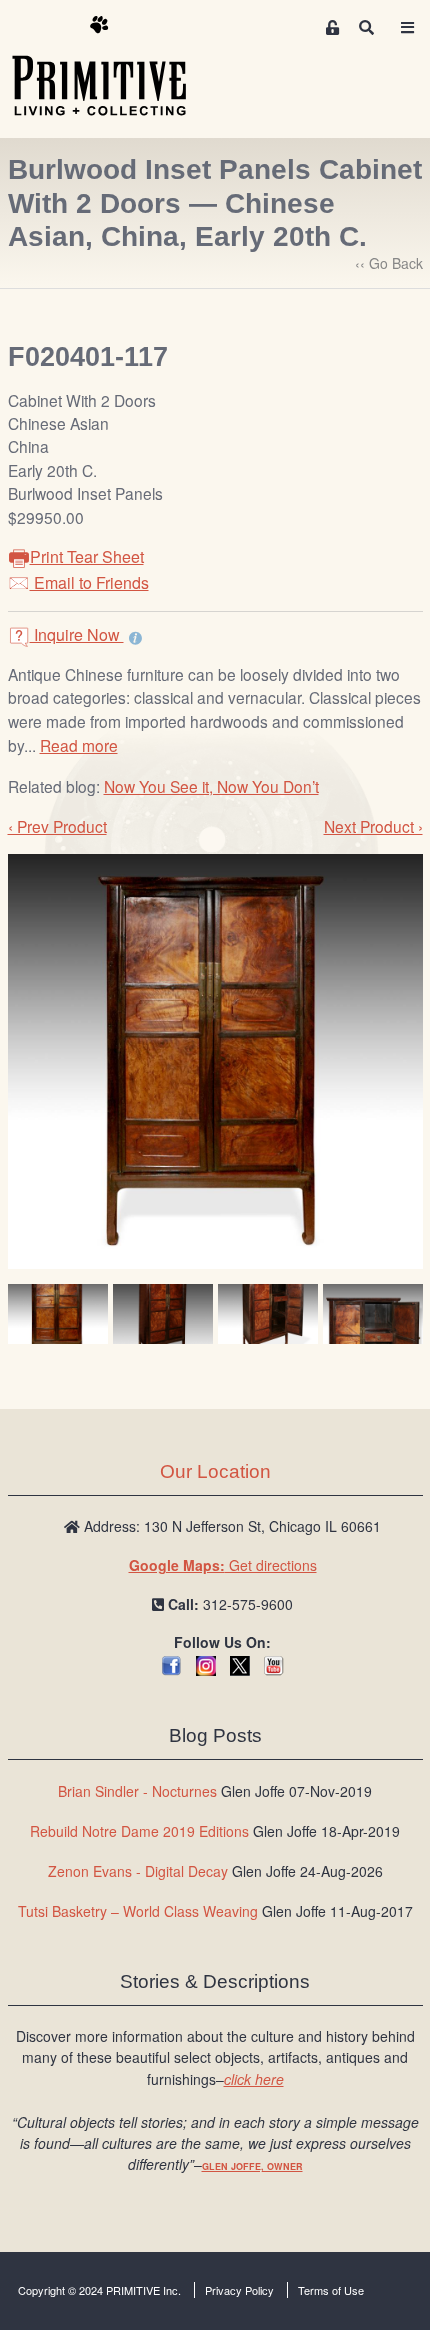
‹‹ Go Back (389, 263)
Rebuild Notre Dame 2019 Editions (139, 1831)
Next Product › (373, 826)
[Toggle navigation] (407, 27)
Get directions (223, 1565)
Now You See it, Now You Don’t (211, 786)
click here (254, 2079)
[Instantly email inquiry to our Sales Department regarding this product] (135, 637)
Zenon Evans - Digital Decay (138, 1871)
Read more (79, 745)
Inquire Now (77, 634)
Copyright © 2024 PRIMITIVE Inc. (99, 2290)
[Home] (114, 67)
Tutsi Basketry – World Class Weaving (138, 1911)
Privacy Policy (239, 2290)
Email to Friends (89, 582)
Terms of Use (331, 2290)
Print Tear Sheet (87, 556)
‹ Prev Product (57, 826)
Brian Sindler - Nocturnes (137, 1791)
